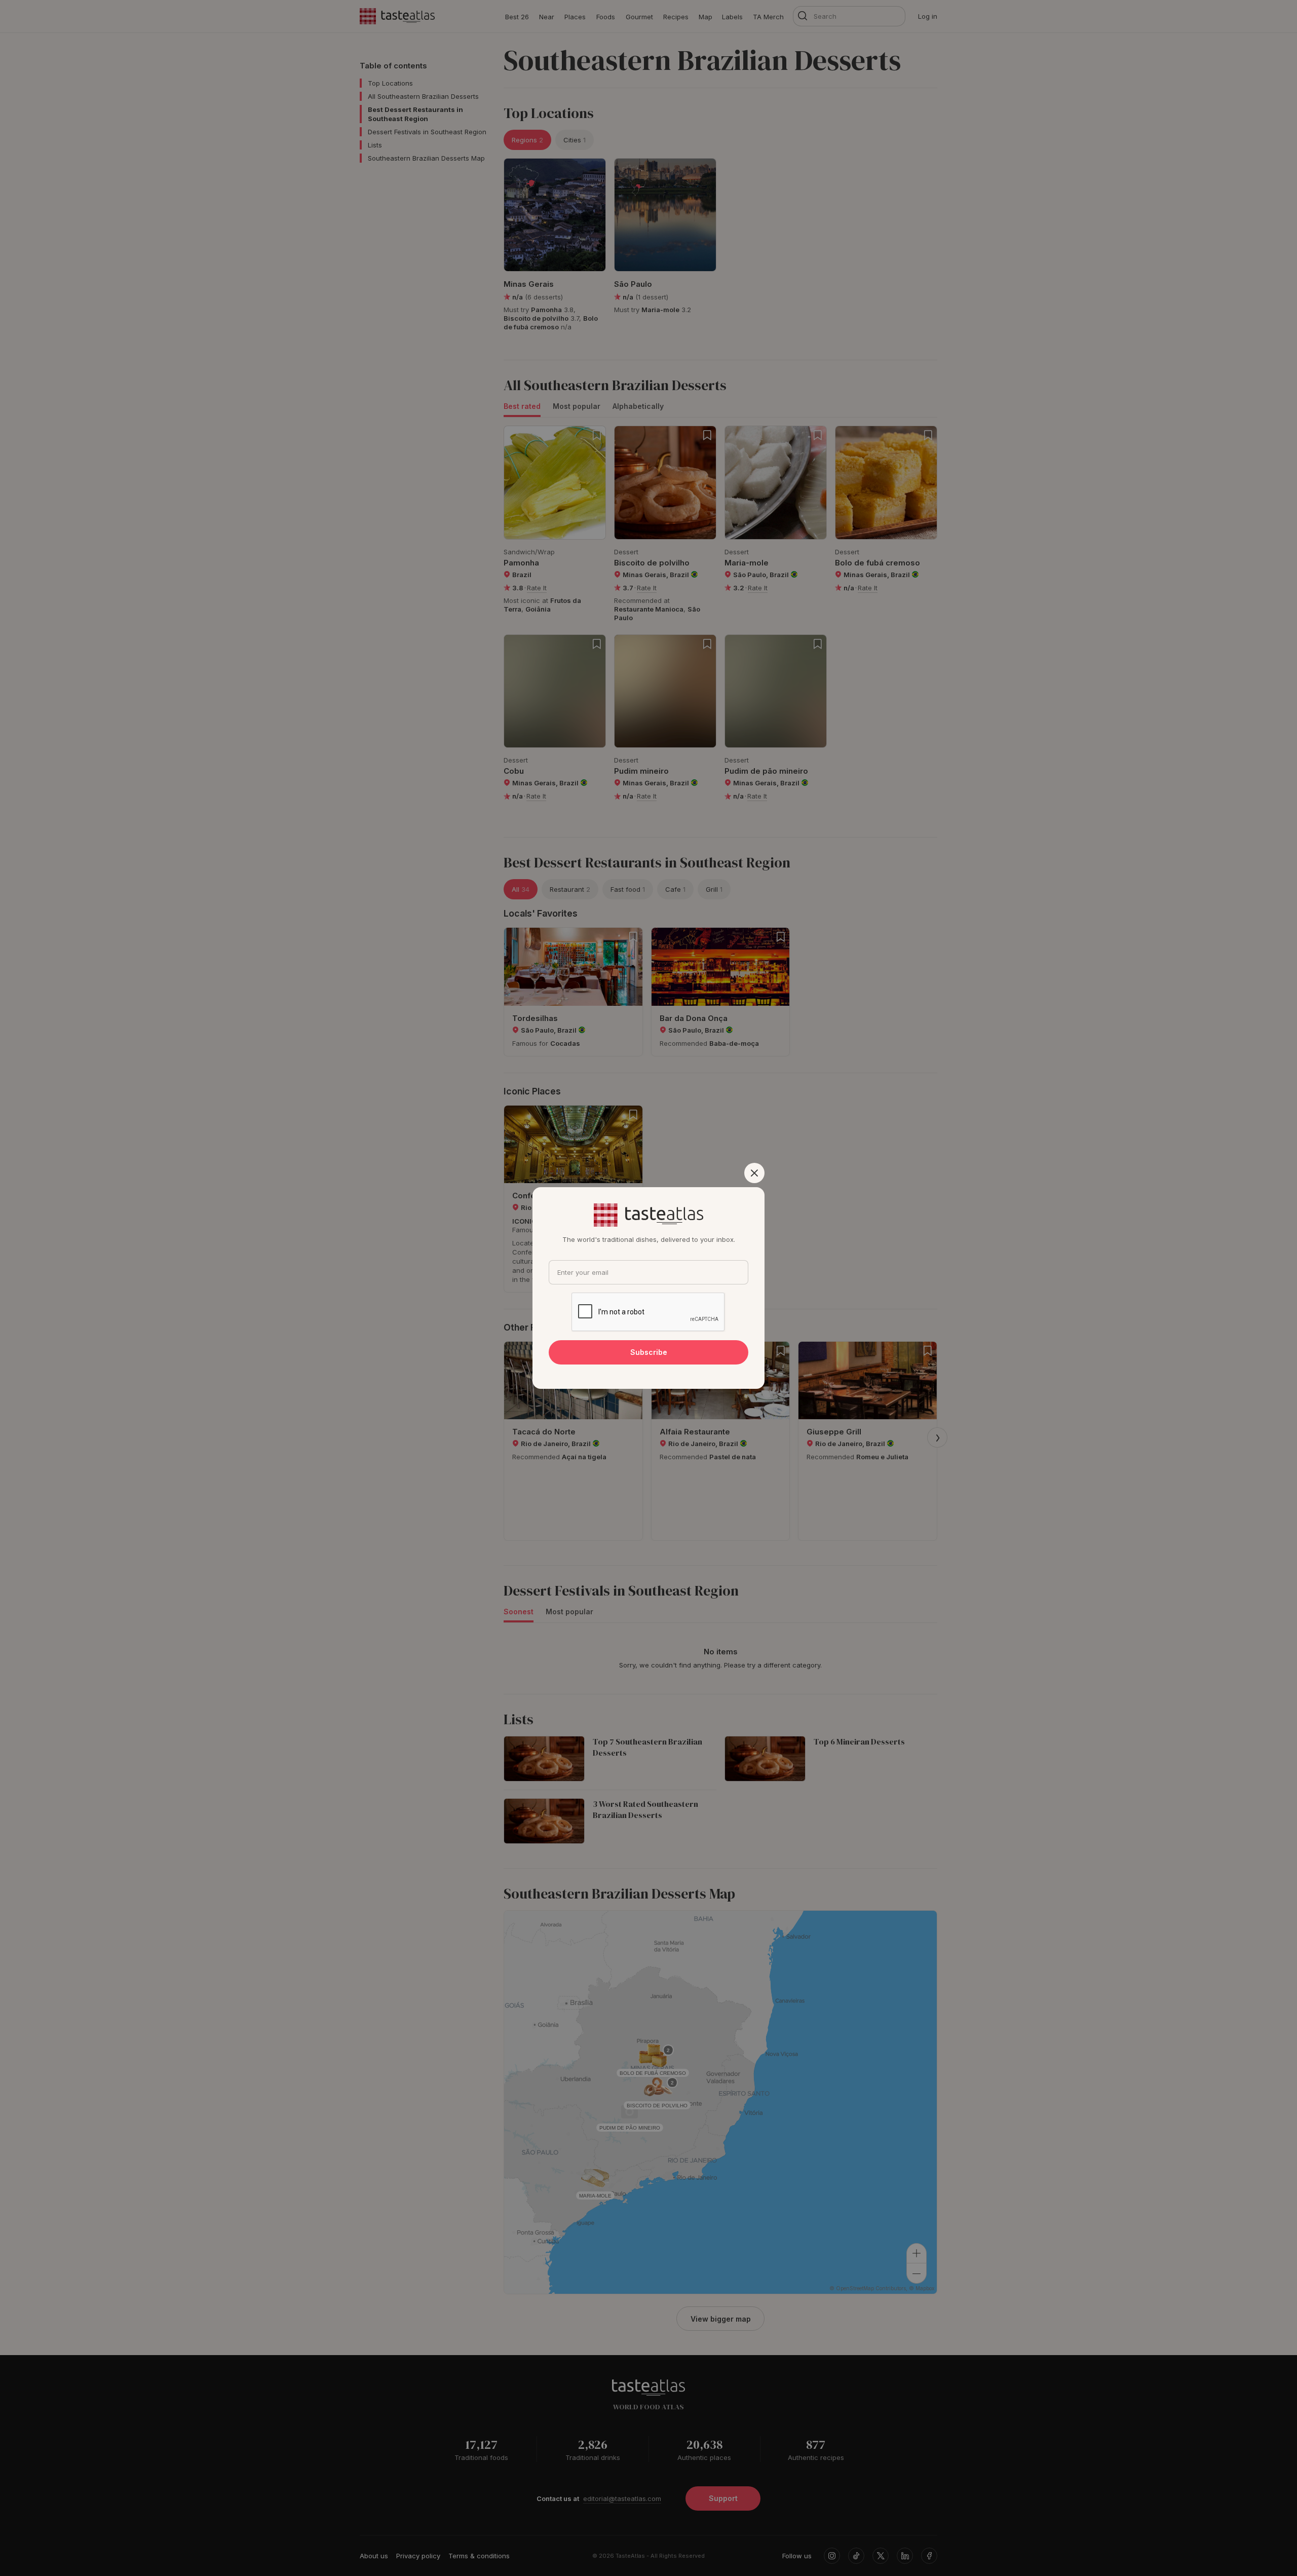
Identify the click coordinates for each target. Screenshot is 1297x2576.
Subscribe (649, 1352)
